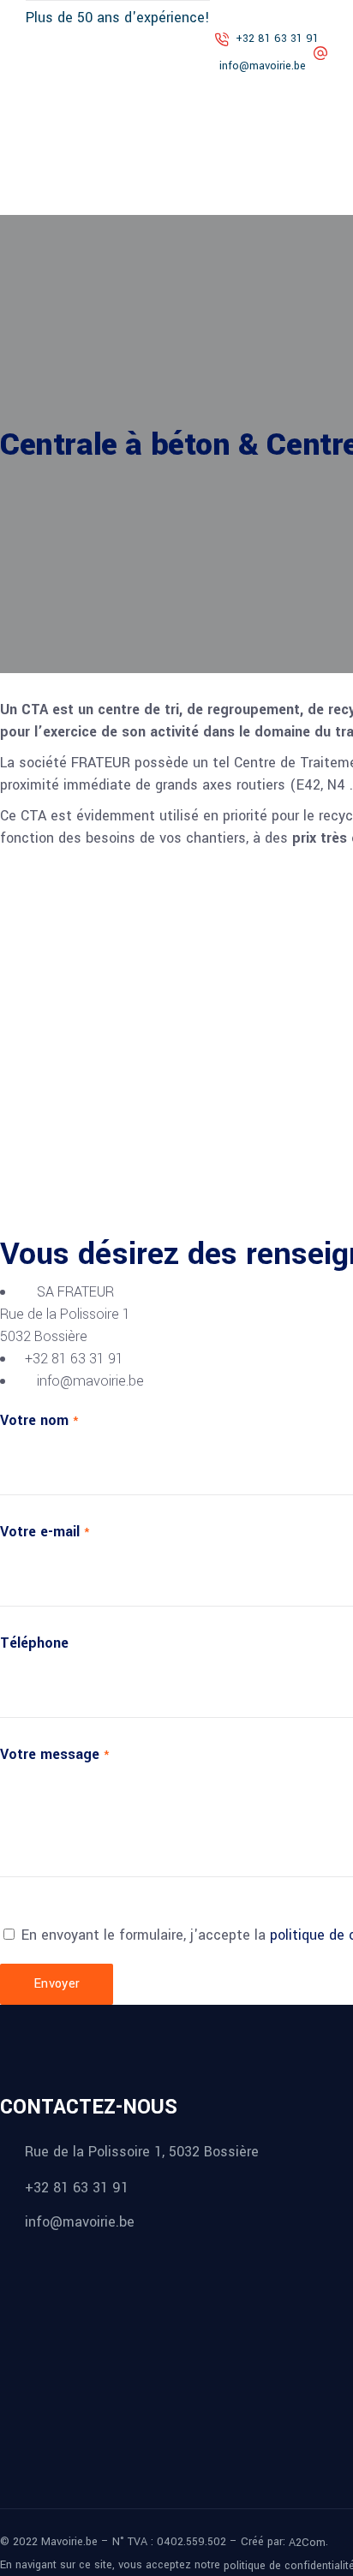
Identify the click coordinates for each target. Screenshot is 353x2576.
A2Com (307, 2543)
